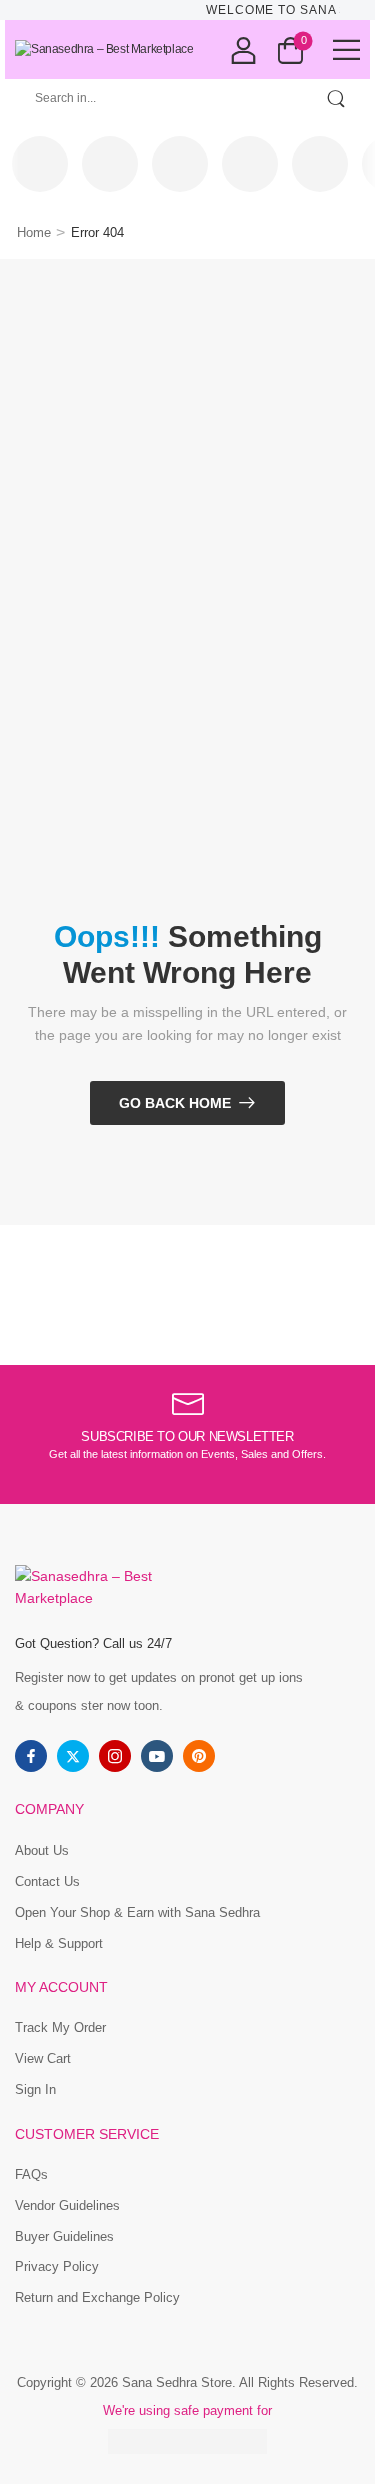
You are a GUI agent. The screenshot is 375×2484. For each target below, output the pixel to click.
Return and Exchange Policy (97, 2297)
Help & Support (59, 1943)
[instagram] (115, 1756)
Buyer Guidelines (64, 2236)
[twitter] (73, 1756)
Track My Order (60, 2027)
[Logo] (104, 49)
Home (34, 232)
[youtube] (157, 1756)
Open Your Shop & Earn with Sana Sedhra (137, 1912)
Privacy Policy (57, 2266)
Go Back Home (175, 1103)
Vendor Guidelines (67, 2205)
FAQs (31, 2174)
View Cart (43, 2058)
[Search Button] (335, 99)
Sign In (35, 2089)
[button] (346, 49)
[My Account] (243, 49)
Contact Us (47, 1881)
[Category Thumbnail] (40, 164)
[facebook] (31, 1756)
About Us (42, 1850)
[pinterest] (199, 1756)
